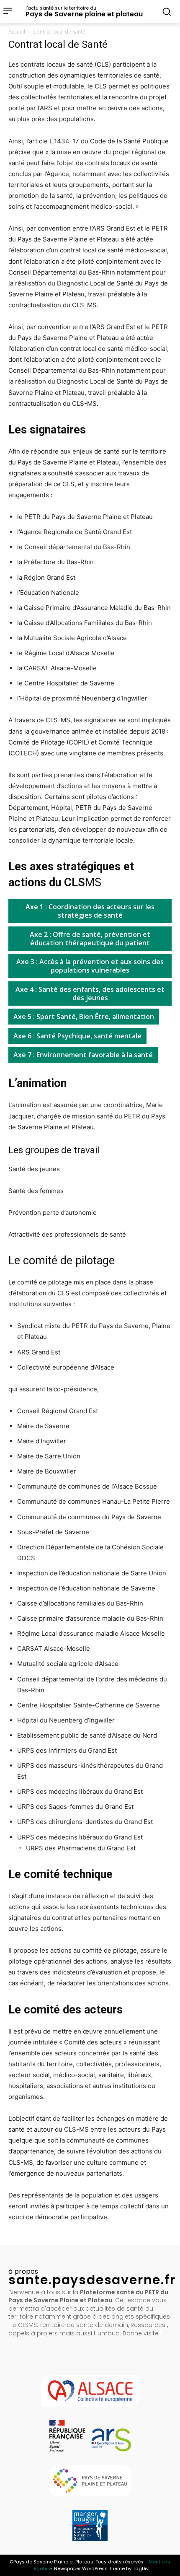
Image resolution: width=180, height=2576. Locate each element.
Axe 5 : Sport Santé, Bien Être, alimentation (84, 1017)
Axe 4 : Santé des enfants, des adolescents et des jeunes (90, 994)
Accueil (17, 32)
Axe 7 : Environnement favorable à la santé (83, 1055)
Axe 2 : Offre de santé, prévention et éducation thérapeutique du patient (90, 939)
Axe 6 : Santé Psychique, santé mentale (77, 1036)
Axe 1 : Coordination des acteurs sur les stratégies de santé (90, 911)
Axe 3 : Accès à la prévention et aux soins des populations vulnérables (90, 966)
